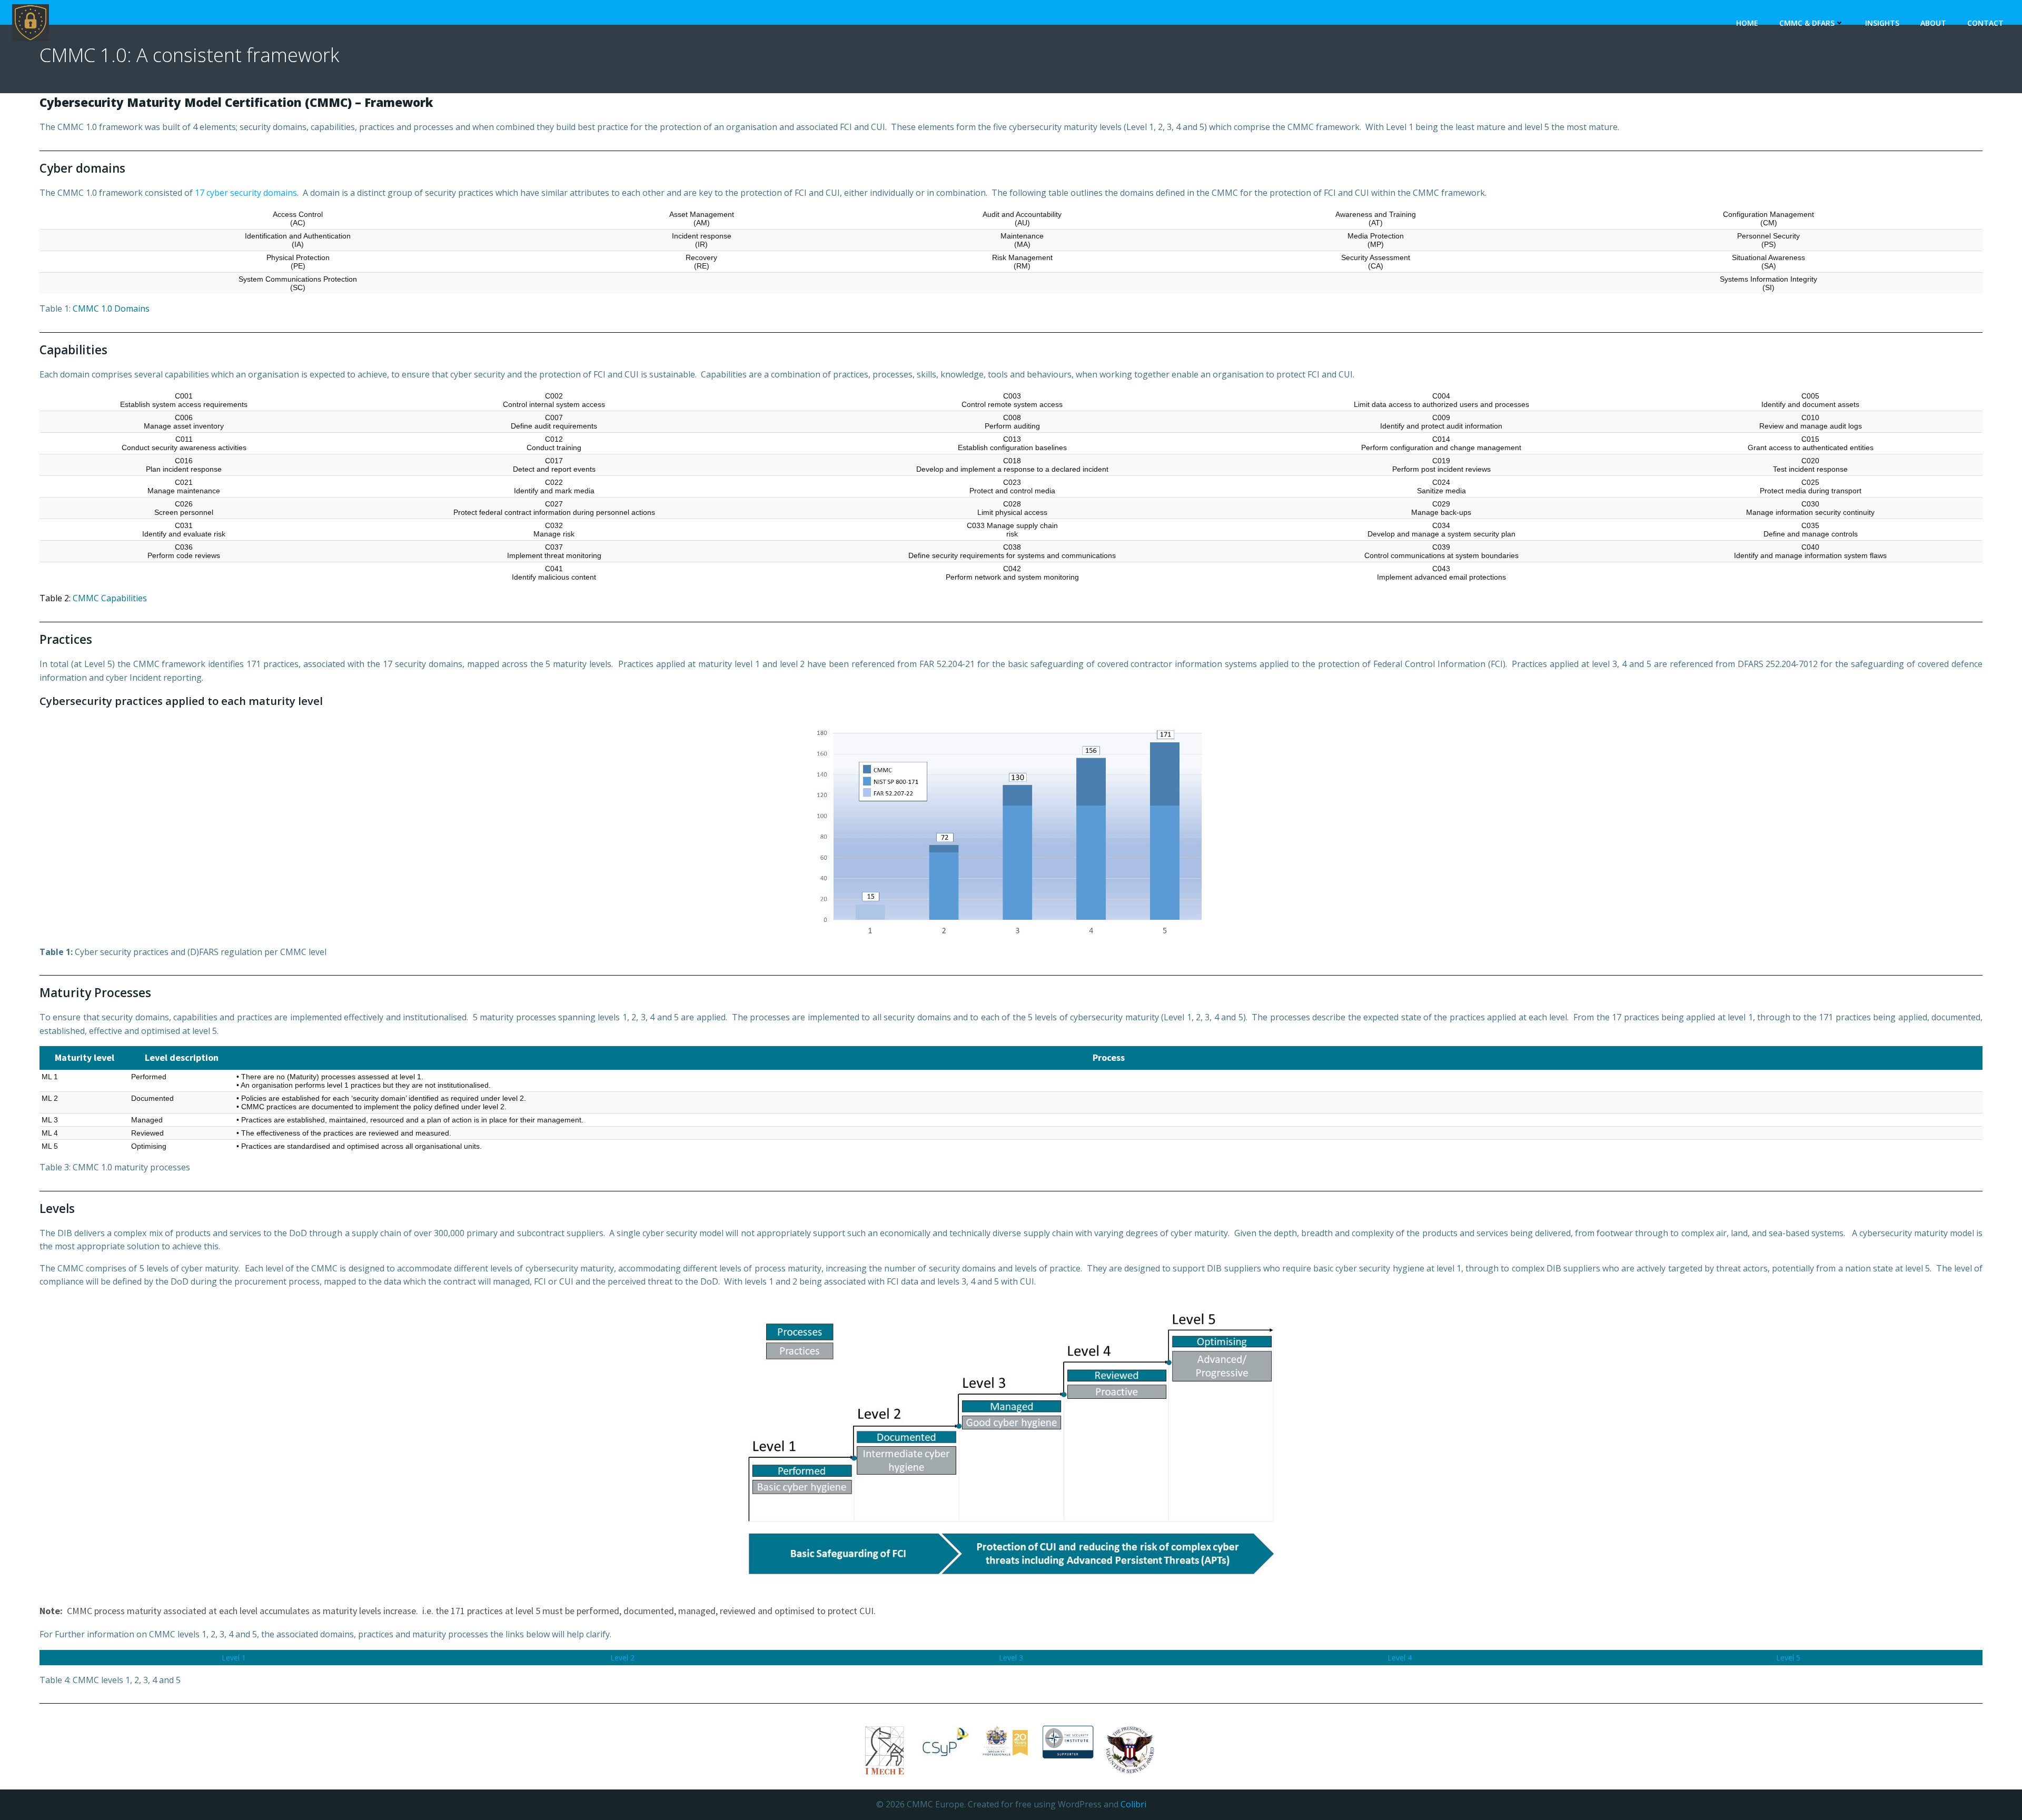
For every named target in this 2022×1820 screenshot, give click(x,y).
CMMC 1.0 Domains (111, 309)
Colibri (1133, 1804)
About (1933, 23)
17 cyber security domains (246, 193)
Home (1747, 23)
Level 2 (622, 1658)
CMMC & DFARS (1807, 23)
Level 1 (234, 1658)
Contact (1985, 23)
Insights (1882, 23)
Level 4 (1400, 1658)
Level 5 (1788, 1658)
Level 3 (1011, 1658)
